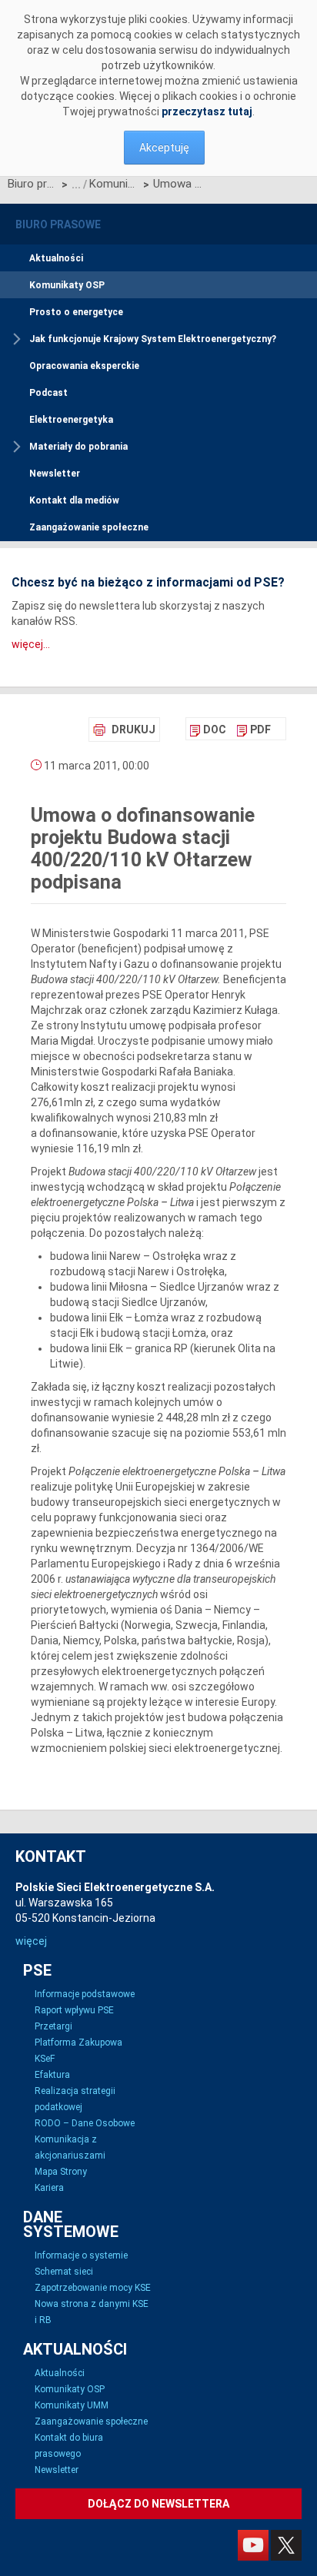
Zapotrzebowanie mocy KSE (93, 2288)
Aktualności (56, 258)
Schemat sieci (64, 2272)
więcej (31, 1941)
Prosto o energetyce (76, 312)
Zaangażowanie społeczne (89, 527)
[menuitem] (208, 730)
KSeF (45, 2059)
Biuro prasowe (33, 184)
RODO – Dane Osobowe (85, 2123)
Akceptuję (164, 148)
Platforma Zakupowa (78, 2043)
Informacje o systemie (81, 2255)
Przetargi (53, 2026)
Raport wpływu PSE (74, 2010)
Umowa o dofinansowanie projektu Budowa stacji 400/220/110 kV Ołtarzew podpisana (178, 184)
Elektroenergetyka (71, 420)
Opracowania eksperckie (84, 366)
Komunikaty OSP (114, 184)
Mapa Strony (61, 2172)
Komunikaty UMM (72, 2405)
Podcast (48, 393)
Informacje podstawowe (85, 1994)
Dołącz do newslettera (158, 2504)
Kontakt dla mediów (74, 500)
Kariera (49, 2188)
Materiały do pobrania (78, 447)
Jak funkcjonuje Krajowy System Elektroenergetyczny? (153, 339)
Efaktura (52, 2075)
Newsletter (55, 474)
